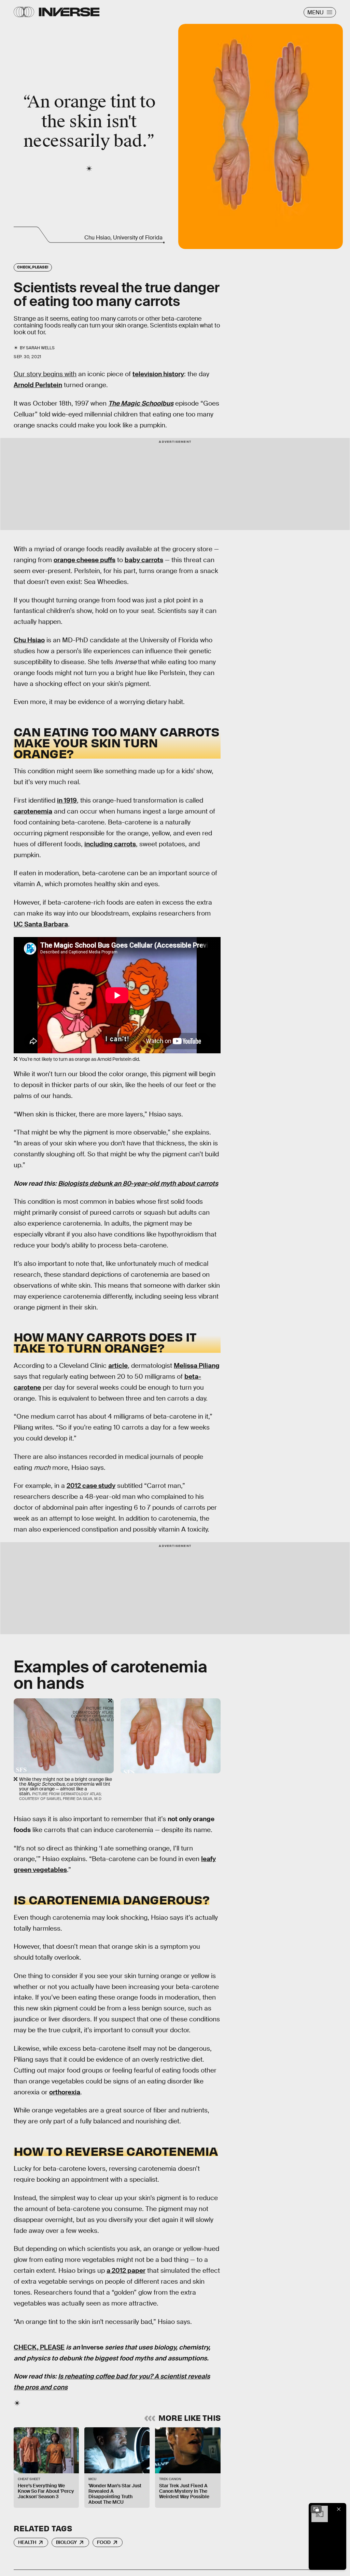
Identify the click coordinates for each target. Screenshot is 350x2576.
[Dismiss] (339, 2509)
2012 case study (91, 1486)
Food (104, 2542)
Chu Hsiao (29, 640)
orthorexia (65, 2092)
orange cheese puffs (85, 560)
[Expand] (316, 2509)
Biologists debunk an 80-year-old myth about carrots (138, 1183)
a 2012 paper (126, 2271)
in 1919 (67, 800)
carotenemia (33, 811)
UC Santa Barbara (41, 924)
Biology (66, 2542)
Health (27, 2542)
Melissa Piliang (197, 1366)
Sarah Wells (40, 348)
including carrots (110, 844)
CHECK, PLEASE (39, 2347)
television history (158, 374)
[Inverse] (69, 12)
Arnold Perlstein (38, 385)
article (118, 1366)
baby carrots (144, 560)
